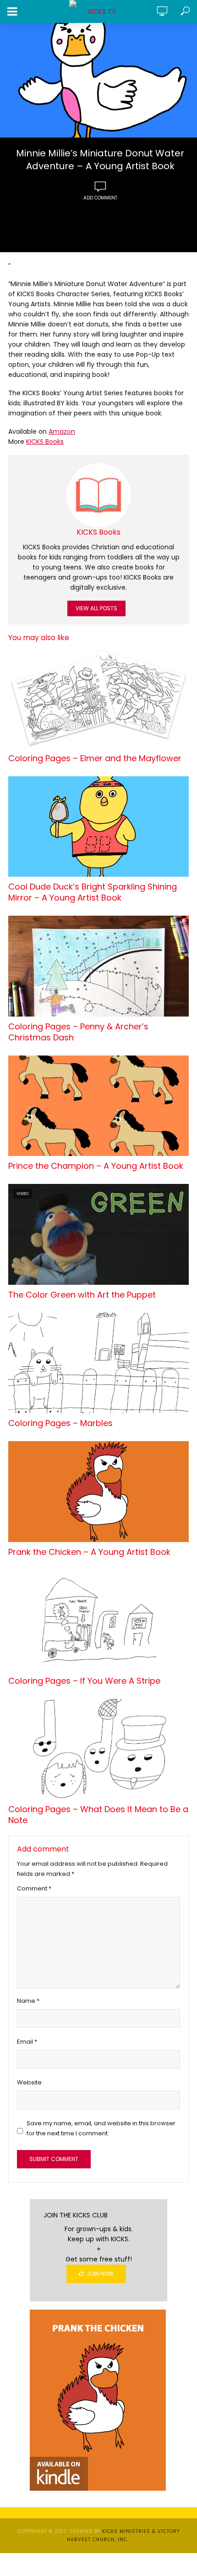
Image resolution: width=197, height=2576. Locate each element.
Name (28, 2001)
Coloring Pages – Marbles (60, 1423)
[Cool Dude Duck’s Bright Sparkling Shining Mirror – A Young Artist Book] (98, 827)
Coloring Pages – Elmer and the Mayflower (95, 758)
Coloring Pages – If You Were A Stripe (84, 1681)
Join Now (100, 2274)
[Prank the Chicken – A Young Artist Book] (98, 1492)
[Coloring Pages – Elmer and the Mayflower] (98, 698)
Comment (34, 1888)
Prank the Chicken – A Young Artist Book (89, 1552)
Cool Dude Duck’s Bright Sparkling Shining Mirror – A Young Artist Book (93, 892)
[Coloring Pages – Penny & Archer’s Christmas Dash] (98, 966)
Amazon (62, 431)
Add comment (100, 198)
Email (27, 2042)
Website (29, 2082)
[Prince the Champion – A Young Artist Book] (98, 1106)
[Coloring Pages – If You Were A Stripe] (98, 1620)
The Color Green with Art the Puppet (82, 1295)
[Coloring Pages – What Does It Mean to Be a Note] (98, 1749)
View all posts (96, 608)
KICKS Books (45, 442)
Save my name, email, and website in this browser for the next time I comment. (101, 2128)
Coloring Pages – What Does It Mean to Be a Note (98, 1815)
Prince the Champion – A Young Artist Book (96, 1166)
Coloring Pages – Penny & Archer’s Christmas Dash (78, 1032)
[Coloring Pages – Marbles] (98, 1363)
